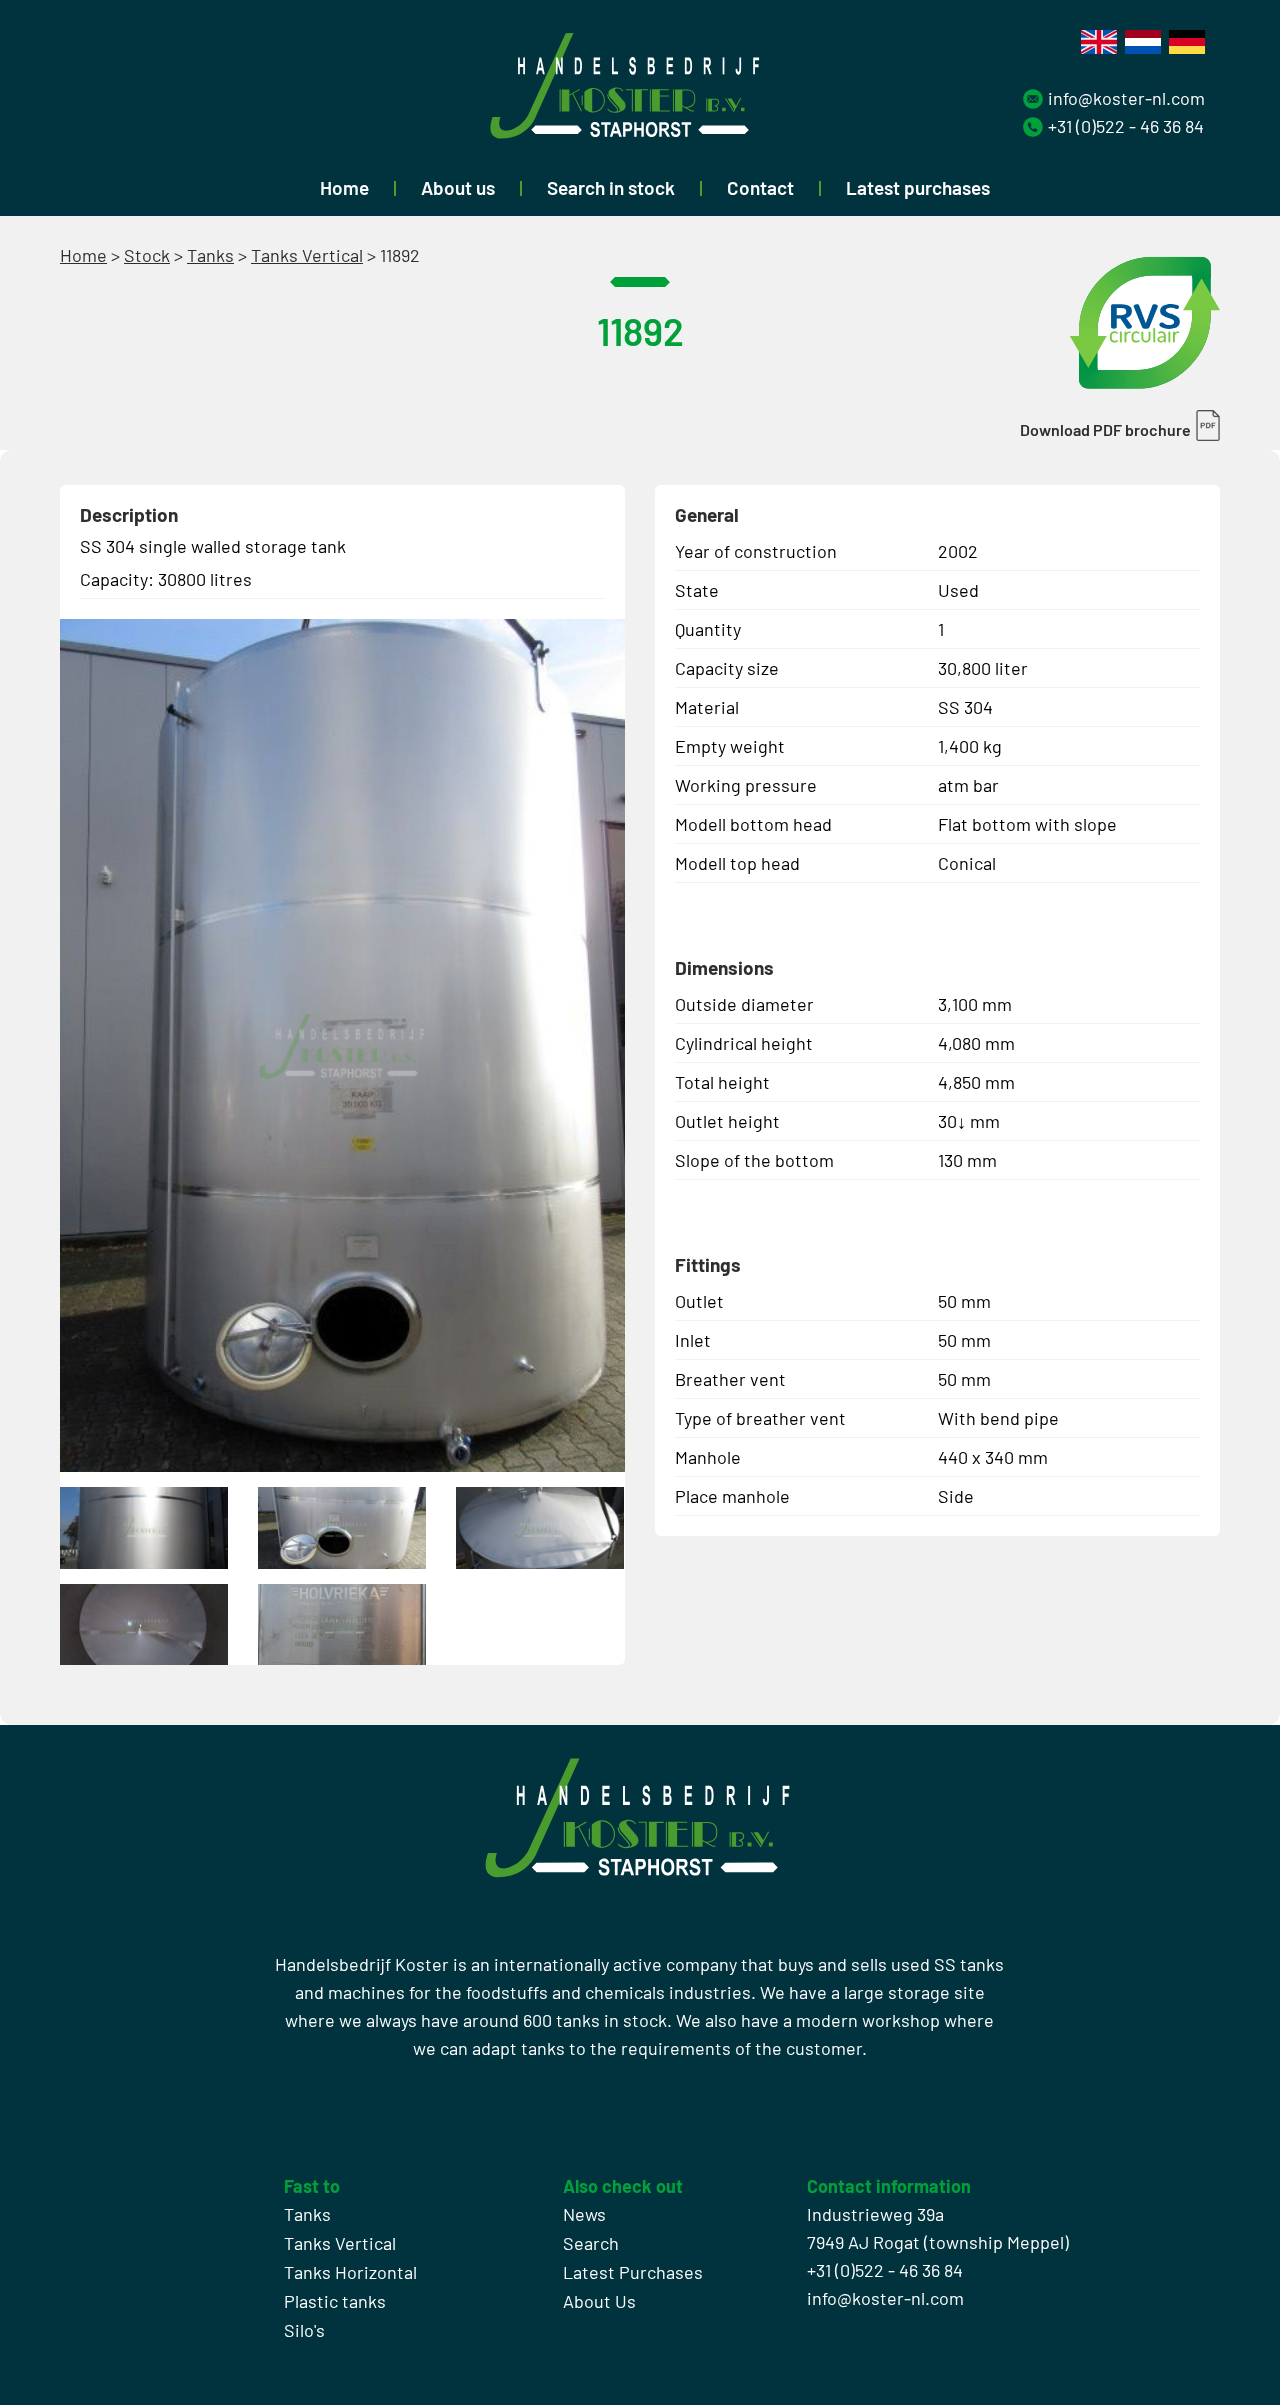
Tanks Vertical (307, 255)
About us (458, 187)
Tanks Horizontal (350, 2272)
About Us (599, 2301)
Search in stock (611, 187)
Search (591, 2243)
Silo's (304, 2330)
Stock (147, 255)
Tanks (210, 255)
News (584, 2214)
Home (344, 187)
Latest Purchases (633, 2272)
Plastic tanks (335, 2301)
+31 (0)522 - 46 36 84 (1126, 126)
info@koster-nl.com (1126, 98)
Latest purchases (918, 187)
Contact (760, 187)
